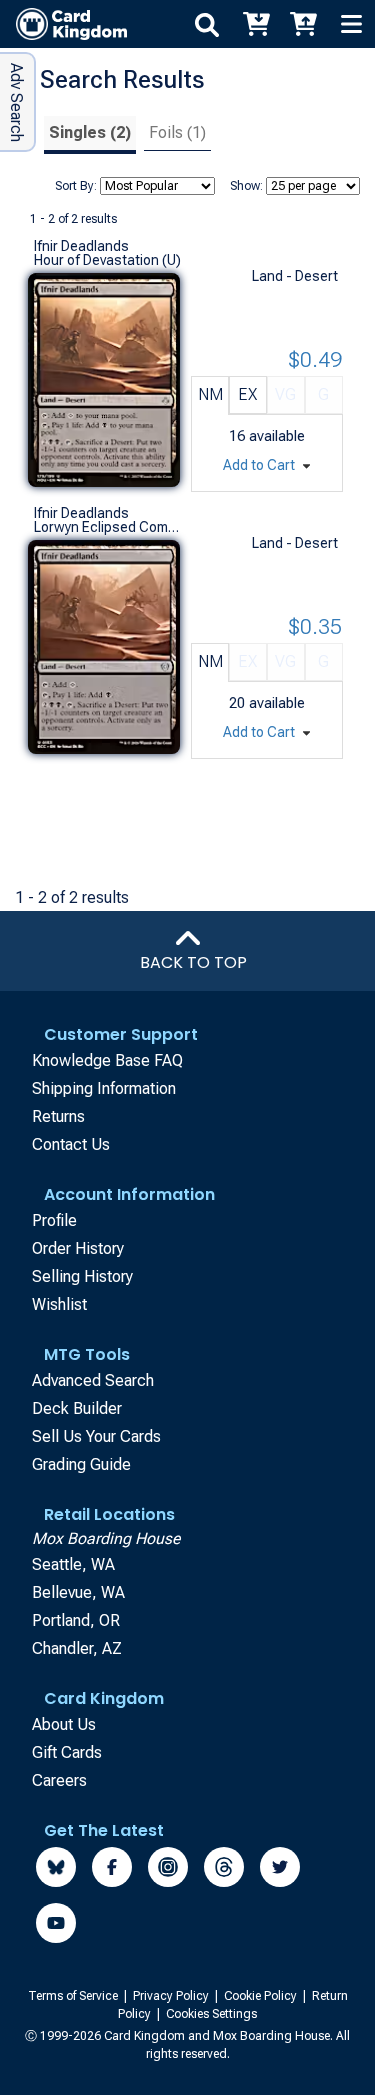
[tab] (90, 135)
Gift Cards (67, 1752)
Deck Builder (77, 1408)
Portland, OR (76, 1620)
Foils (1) (177, 132)
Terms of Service (74, 1996)
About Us (64, 1724)
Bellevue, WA (78, 1592)
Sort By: (76, 186)
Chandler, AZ (77, 1648)
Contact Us (71, 1144)
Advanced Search (93, 1380)
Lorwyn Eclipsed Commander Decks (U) (108, 527)
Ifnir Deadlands (81, 246)
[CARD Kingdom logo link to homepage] (63, 24)
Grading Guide (81, 1464)
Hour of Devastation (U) (107, 260)
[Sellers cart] (303, 24)
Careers (59, 1780)
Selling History (82, 1276)
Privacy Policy (172, 1996)
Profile (54, 1220)
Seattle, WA (73, 1564)
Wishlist (59, 1304)
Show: (246, 186)
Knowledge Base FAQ (107, 1060)
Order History (78, 1248)
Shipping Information (104, 1088)
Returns (58, 1116)
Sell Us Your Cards (96, 1436)
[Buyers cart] (255, 24)
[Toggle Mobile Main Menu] (351, 24)
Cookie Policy (262, 1996)
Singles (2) (90, 132)
